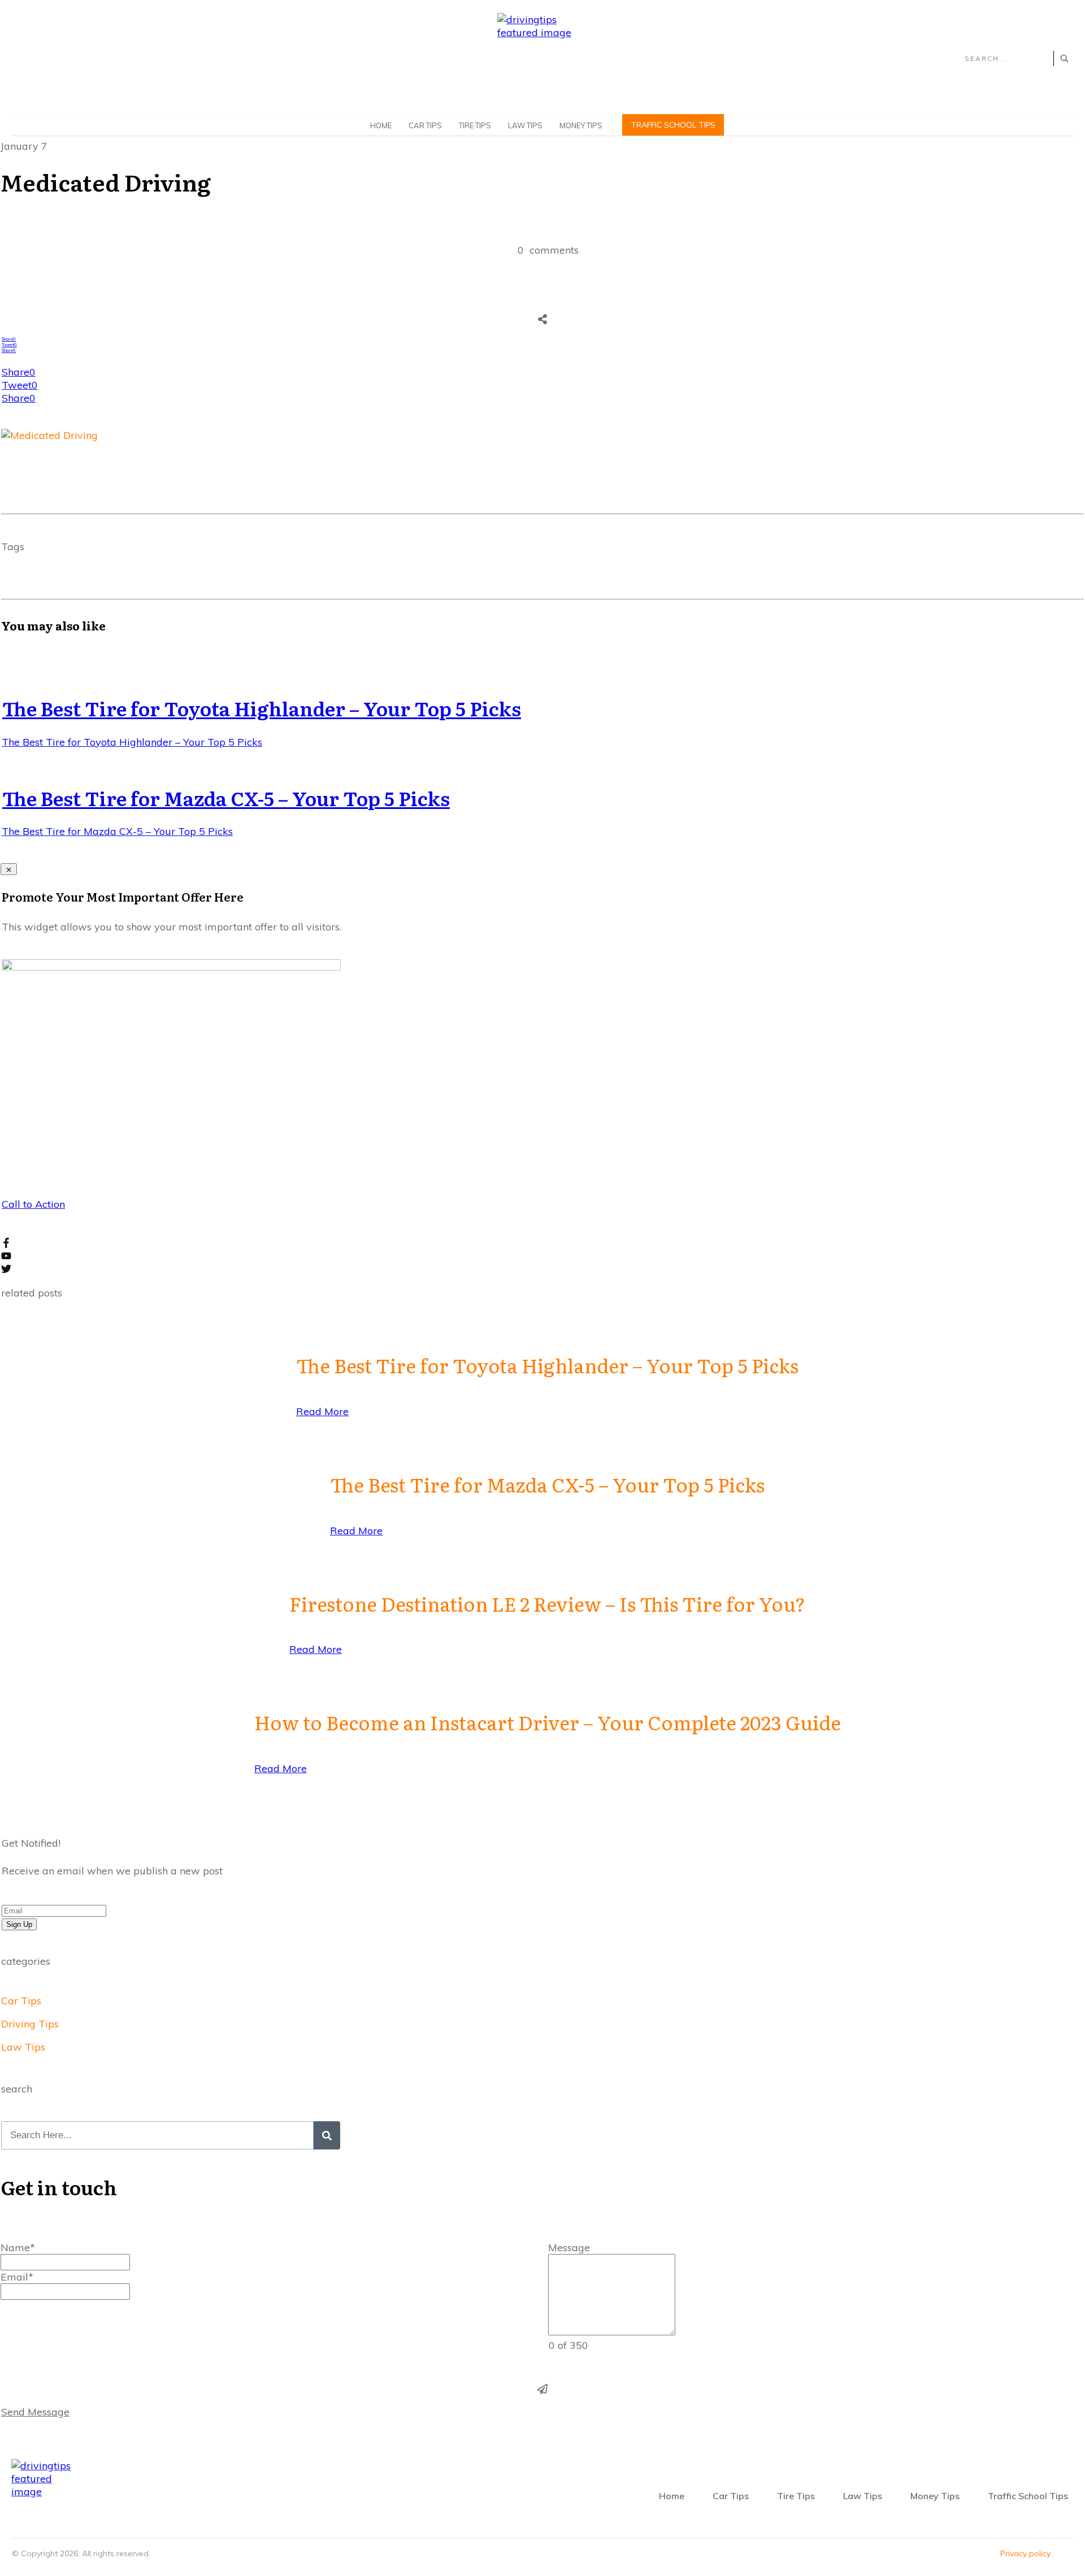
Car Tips (21, 2001)
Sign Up (19, 1924)
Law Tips (23, 2047)
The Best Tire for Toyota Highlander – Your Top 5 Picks (262, 708)
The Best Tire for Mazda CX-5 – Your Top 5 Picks (226, 798)
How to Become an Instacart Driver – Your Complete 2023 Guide (548, 1722)
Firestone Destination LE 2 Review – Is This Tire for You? (547, 1603)
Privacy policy (1025, 2553)
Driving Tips (30, 2024)
